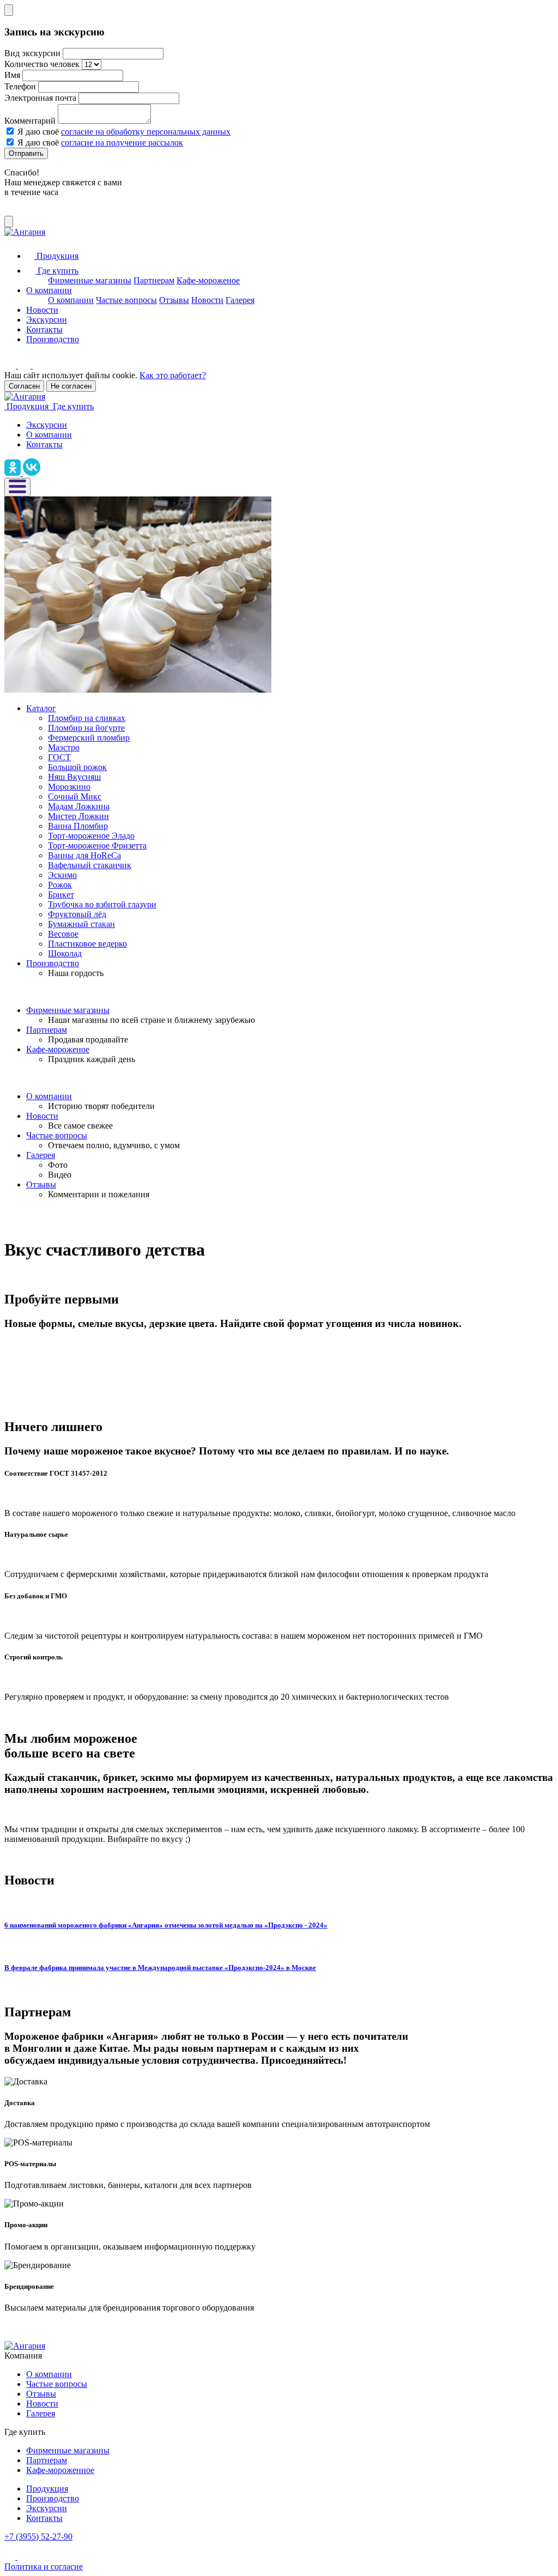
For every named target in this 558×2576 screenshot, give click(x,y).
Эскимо (62, 875)
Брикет (61, 895)
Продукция (47, 2489)
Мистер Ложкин (78, 816)
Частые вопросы (126, 300)
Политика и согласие (44, 2566)
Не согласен (71, 386)
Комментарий (30, 121)
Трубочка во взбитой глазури (102, 904)
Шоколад (65, 953)
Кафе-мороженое (208, 280)
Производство (53, 339)
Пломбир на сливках (87, 718)
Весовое (63, 934)
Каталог (41, 708)
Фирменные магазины (90, 280)
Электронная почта (40, 98)
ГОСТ (59, 757)
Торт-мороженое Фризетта (97, 845)
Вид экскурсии (32, 53)
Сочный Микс (75, 796)
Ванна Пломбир (78, 826)
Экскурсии (47, 320)
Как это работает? (173, 375)
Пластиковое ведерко (87, 944)
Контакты (44, 329)
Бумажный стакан (81, 924)
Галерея (240, 300)
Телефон (20, 86)
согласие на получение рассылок (122, 143)
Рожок (60, 885)
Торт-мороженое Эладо (91, 836)
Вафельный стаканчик (90, 865)
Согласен (24, 386)
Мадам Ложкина (79, 806)
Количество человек (42, 64)
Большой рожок (77, 767)
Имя (12, 75)
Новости (207, 300)
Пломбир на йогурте (86, 728)
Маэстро (64, 747)
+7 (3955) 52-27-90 (38, 2536)
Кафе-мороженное (60, 2470)
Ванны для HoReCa (84, 855)
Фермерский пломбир (89, 738)
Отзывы (174, 300)
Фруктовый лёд (77, 914)
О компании (49, 290)
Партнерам (154, 280)
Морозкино (69, 787)
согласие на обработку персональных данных (146, 132)
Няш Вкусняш (74, 777)
